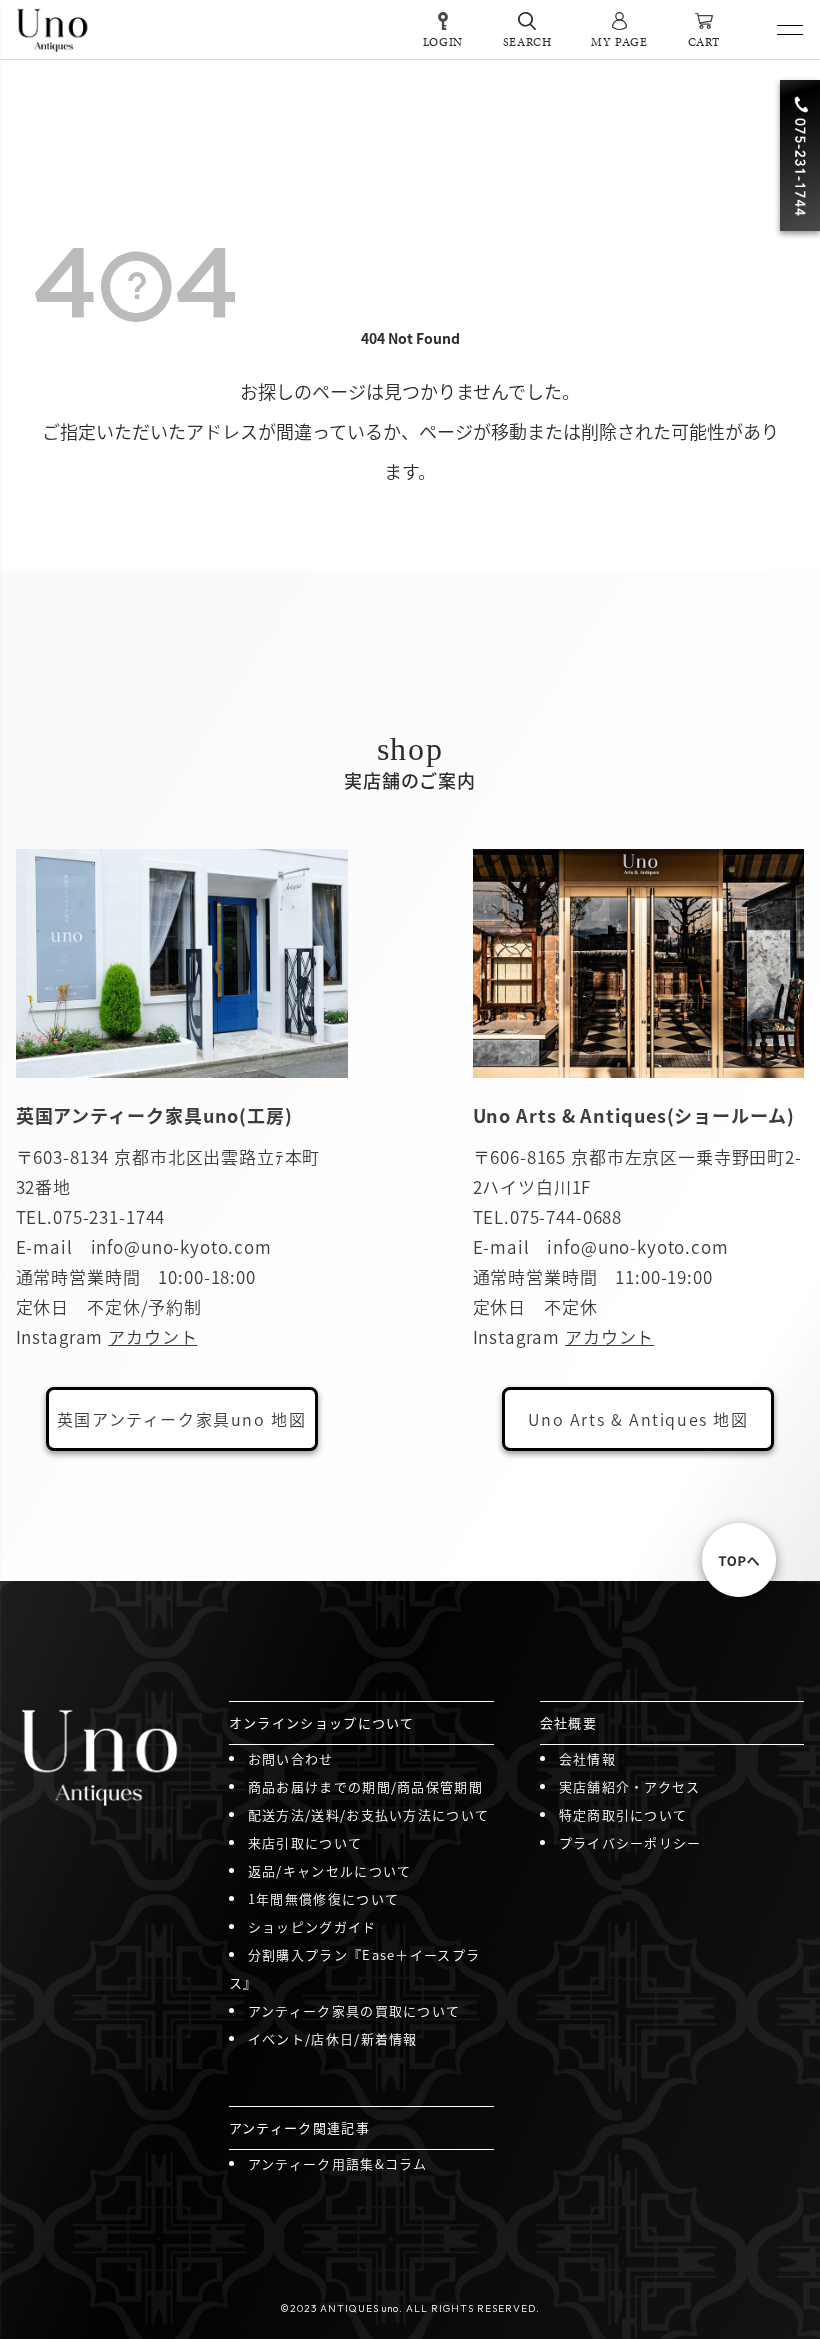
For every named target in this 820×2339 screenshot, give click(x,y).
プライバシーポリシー (630, 1842)
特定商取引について (623, 1814)
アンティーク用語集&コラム (338, 2163)
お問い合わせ (291, 1758)
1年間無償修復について (323, 1898)
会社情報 (587, 1758)
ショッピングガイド (312, 1926)
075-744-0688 (566, 1216)
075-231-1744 (109, 1216)
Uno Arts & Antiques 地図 (638, 1419)
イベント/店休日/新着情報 (333, 2038)
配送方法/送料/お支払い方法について (368, 1814)
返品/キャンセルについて (330, 1870)
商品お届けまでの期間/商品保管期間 (365, 1786)
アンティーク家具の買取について (354, 2010)
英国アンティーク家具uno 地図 (182, 1419)
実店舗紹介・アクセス (630, 1786)
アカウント (152, 1336)
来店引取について (305, 1842)
